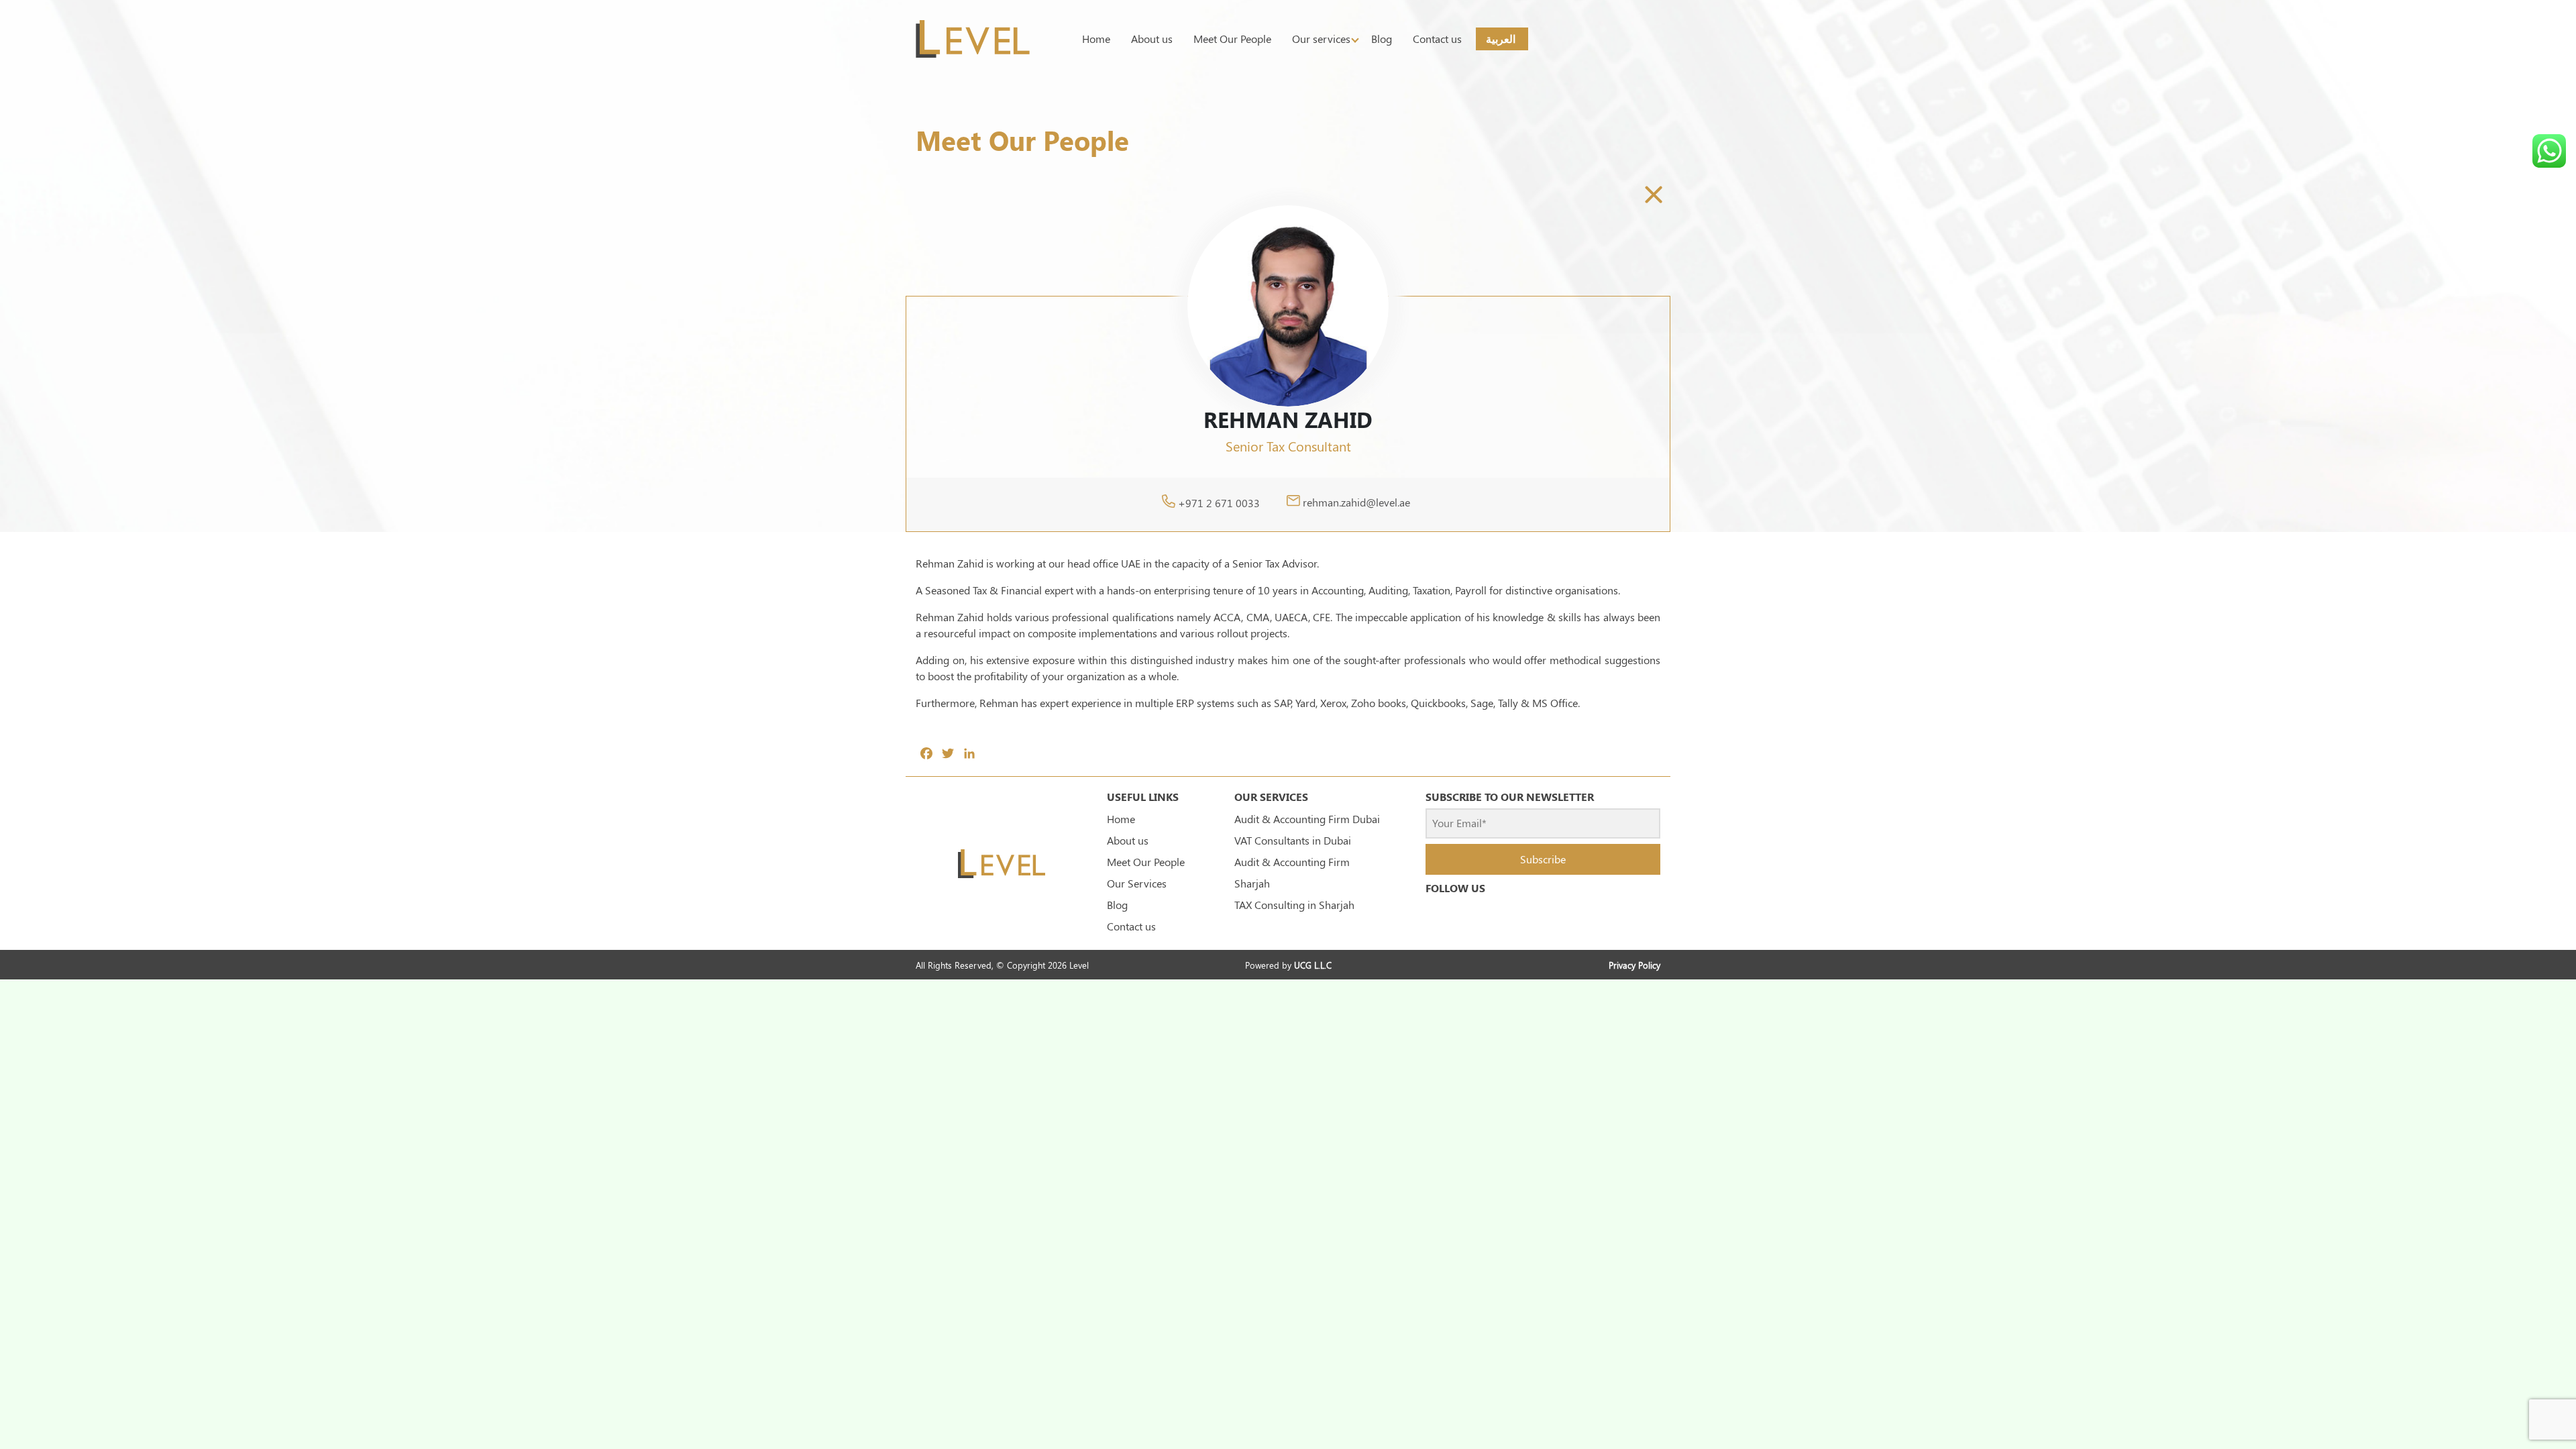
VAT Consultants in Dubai (1293, 840)
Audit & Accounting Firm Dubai (1307, 819)
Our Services (1137, 883)
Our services (1321, 39)
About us (1152, 39)
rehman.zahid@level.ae (1356, 503)
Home (1096, 39)
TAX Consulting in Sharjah (1294, 905)
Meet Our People (1232, 39)
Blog (1382, 39)
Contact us (1437, 39)
